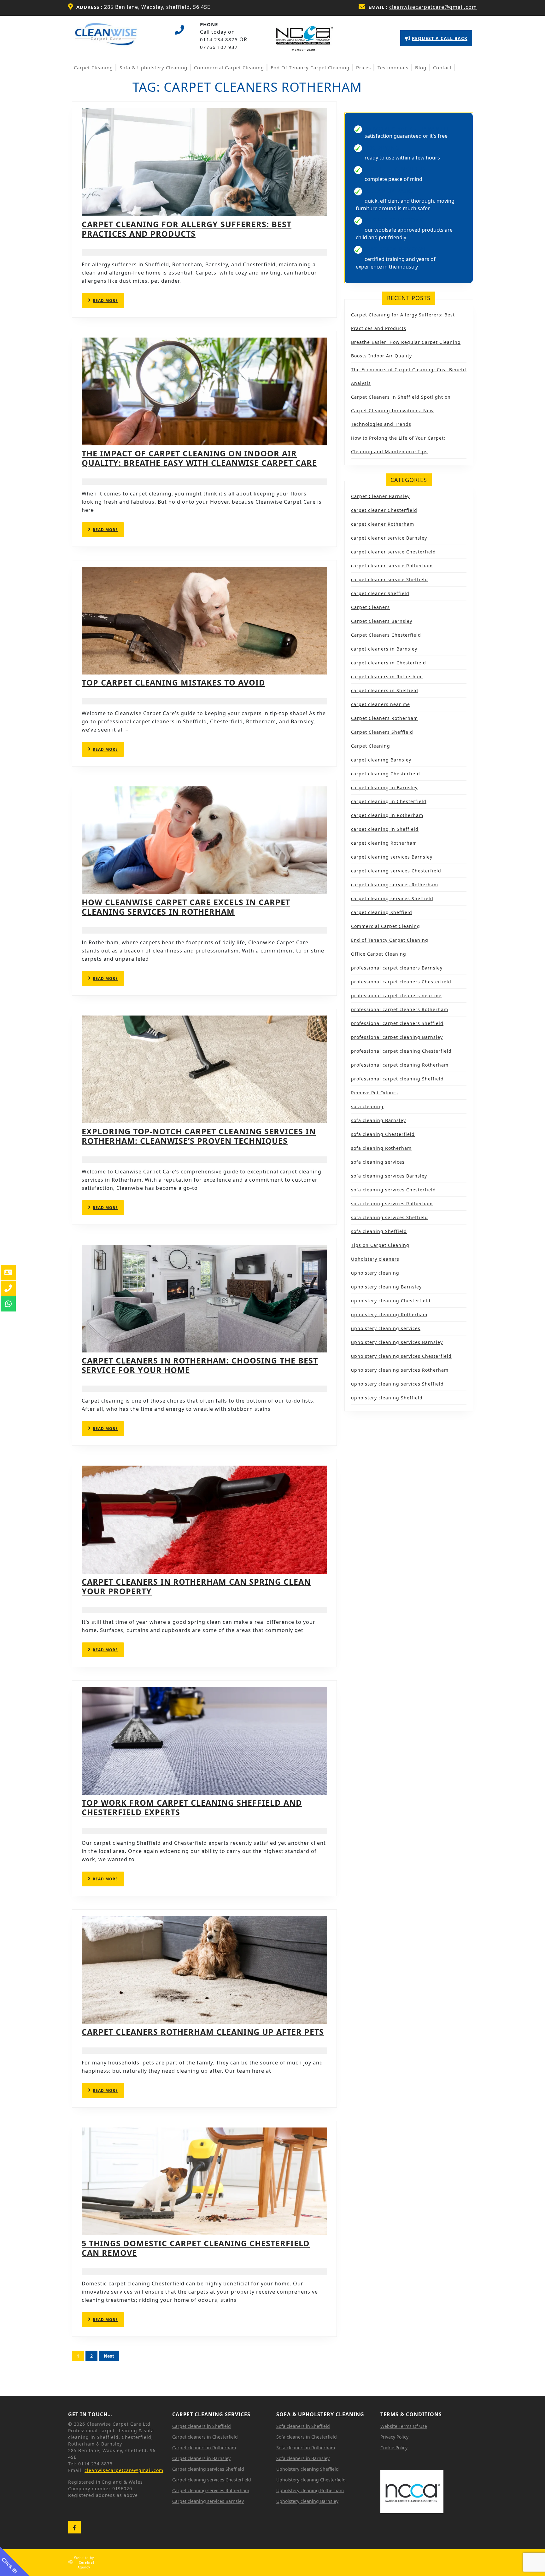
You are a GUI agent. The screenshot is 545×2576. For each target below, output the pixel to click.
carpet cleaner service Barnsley (389, 538)
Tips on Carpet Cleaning (380, 1245)
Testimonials (393, 67)
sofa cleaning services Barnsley (389, 1176)
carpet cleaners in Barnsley (384, 649)
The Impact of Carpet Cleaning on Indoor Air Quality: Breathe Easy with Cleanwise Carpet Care (199, 458)
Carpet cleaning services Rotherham (211, 2490)
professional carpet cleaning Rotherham (400, 1065)
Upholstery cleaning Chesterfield (311, 2480)
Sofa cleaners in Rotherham (306, 2448)
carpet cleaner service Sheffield (390, 579)
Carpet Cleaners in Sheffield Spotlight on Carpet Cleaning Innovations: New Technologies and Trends (401, 411)
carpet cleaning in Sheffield (385, 829)
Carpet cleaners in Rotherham (204, 2448)
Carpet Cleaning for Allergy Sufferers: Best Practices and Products (187, 229)
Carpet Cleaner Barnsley (380, 496)
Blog (421, 67)
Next (109, 2356)
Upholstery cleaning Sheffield (308, 2469)
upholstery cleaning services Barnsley (397, 1342)
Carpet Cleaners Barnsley (382, 621)
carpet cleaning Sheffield (382, 912)
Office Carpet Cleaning (379, 954)
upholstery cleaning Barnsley (386, 1287)
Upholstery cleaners (375, 1259)
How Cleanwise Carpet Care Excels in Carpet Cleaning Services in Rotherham (186, 907)
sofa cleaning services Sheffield (390, 1217)
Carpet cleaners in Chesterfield (205, 2437)
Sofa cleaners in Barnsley (303, 2458)
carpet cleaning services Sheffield (392, 898)
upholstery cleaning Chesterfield (391, 1301)
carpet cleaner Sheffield (380, 593)
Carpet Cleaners (370, 607)
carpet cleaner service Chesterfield (393, 552)
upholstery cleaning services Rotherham (400, 1370)
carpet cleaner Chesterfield (384, 510)
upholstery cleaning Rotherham (389, 1314)
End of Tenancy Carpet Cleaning (310, 67)
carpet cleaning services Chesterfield (396, 871)
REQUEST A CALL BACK (436, 41)
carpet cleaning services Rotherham (395, 885)
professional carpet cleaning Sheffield (397, 1079)
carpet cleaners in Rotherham (387, 677)
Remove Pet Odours (375, 1093)
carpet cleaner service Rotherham (392, 566)
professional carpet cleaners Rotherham (400, 1009)
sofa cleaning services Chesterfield (393, 1190)
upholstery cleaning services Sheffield (397, 1384)
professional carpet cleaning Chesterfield (401, 1051)
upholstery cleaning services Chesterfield (401, 1356)
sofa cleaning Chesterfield (383, 1134)
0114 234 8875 (219, 39)
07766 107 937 (219, 47)
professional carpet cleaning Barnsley (397, 1037)
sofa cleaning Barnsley (378, 1120)
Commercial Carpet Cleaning (229, 67)
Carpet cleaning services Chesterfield (212, 2480)
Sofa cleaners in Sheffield (303, 2426)
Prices (363, 67)
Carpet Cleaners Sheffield (382, 732)
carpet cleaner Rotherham (383, 524)
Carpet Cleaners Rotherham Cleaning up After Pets (203, 2032)
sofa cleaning (367, 1106)
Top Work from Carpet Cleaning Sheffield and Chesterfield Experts (192, 1807)
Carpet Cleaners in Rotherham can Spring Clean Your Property (196, 1586)
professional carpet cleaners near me (396, 996)
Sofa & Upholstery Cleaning (153, 67)
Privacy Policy (394, 2437)
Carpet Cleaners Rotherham (384, 718)
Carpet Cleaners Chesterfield (386, 635)
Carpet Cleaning (93, 67)
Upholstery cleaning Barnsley (307, 2501)
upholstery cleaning (375, 1273)
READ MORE (108, 303)
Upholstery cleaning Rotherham (310, 2490)
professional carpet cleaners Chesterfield (401, 982)
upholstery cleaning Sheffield (387, 1398)
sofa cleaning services (378, 1162)
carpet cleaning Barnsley (381, 760)
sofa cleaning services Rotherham (392, 1204)
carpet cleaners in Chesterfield (389, 663)
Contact (442, 67)
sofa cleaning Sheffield (379, 1231)
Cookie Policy (394, 2448)
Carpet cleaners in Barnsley (201, 2458)
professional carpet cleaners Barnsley (397, 968)
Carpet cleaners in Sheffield (202, 2426)
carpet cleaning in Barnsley (384, 787)
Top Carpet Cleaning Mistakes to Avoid (173, 682)
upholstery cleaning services (386, 1328)
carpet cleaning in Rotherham (387, 815)
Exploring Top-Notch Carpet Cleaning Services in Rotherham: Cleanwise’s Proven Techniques (199, 1136)
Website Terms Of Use (404, 2426)
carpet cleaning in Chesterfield (389, 801)
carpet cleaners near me (381, 704)
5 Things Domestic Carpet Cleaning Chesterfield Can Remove (196, 2248)
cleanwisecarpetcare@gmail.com (433, 7)
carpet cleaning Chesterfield (386, 774)
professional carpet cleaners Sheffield (397, 1023)
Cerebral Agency (86, 2565)
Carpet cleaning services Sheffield (208, 2469)
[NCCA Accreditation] (305, 38)
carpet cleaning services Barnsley (392, 857)
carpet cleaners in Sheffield (385, 690)
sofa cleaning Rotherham (381, 1148)
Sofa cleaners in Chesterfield (307, 2437)
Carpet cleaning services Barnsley (208, 2501)
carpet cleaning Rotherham (384, 843)
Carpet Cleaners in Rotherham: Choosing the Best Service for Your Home (200, 1365)
